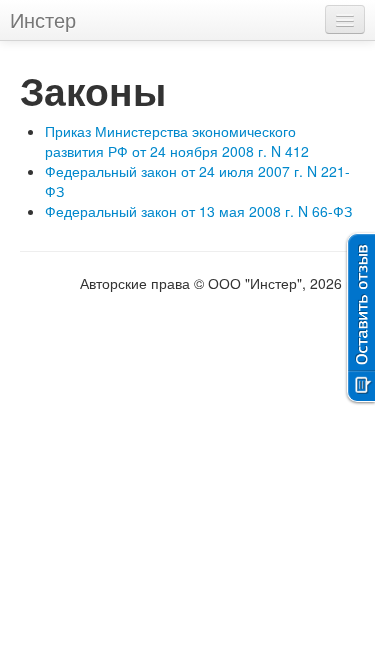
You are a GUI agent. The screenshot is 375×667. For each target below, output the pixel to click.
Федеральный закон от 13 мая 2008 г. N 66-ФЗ (198, 211)
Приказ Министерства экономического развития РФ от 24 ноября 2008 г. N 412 (177, 141)
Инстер (43, 19)
